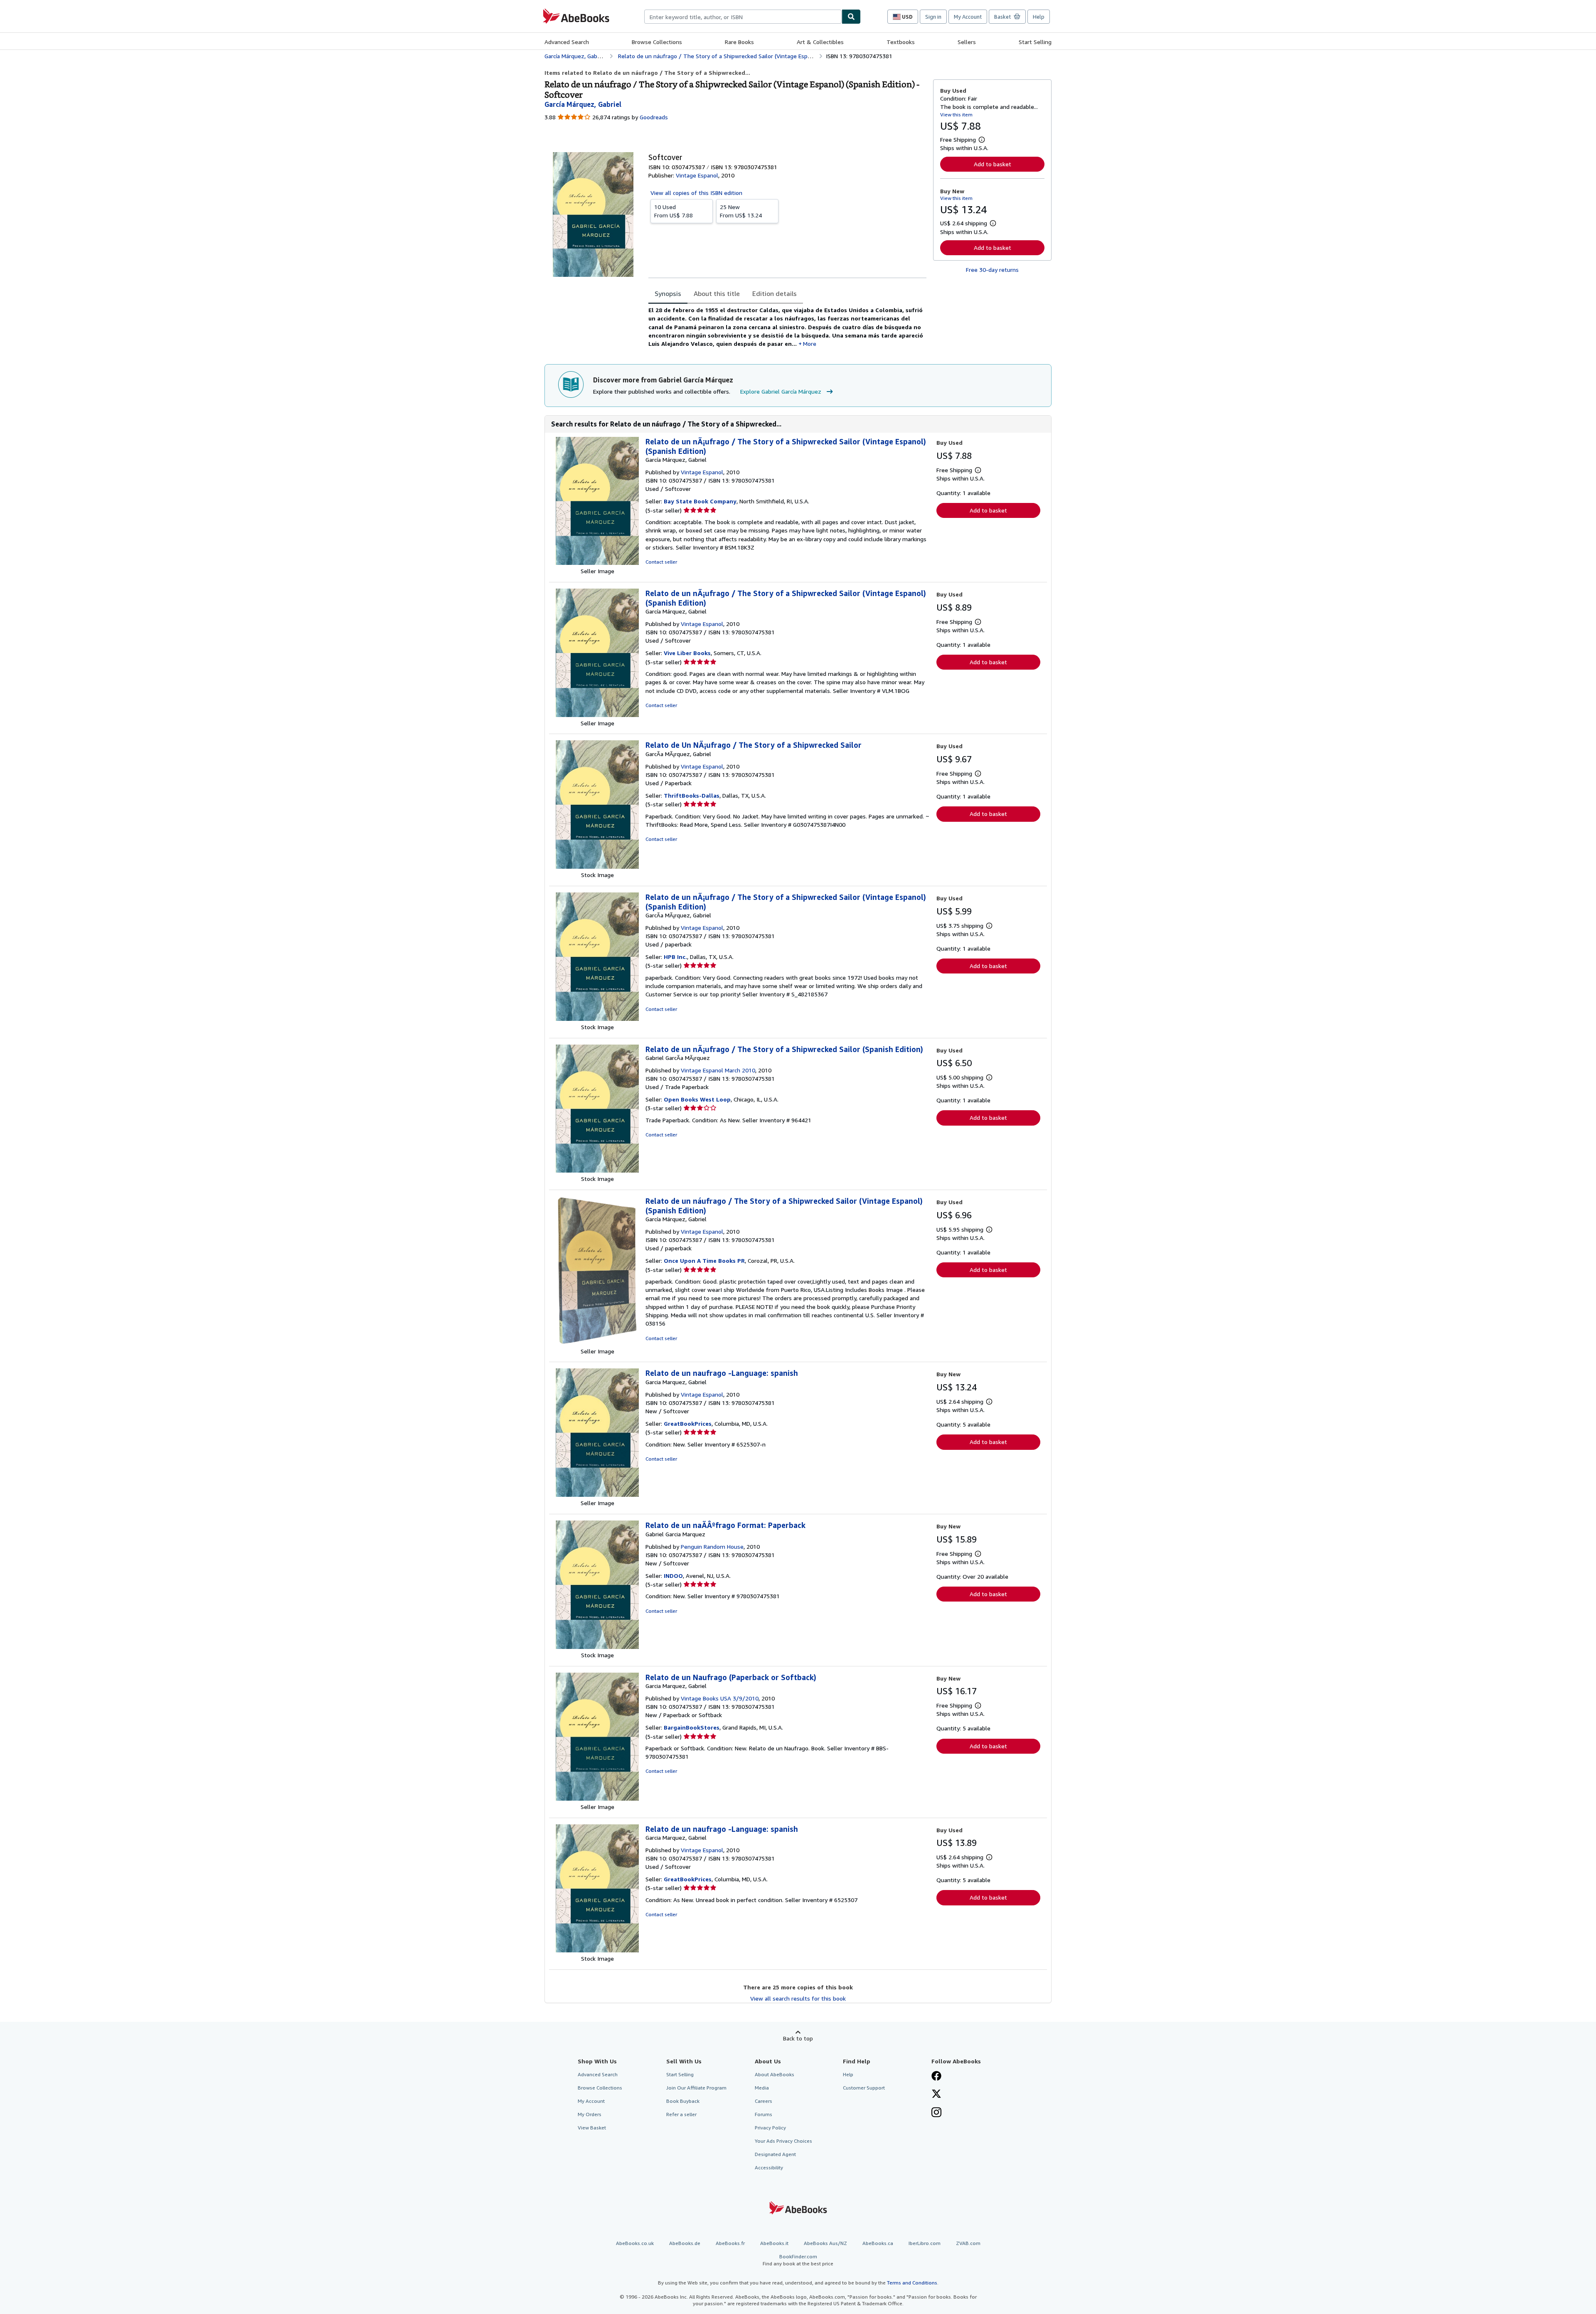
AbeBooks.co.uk (635, 2243)
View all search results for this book (798, 1998)
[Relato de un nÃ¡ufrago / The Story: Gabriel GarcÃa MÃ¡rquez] (597, 1170)
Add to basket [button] (993, 164)
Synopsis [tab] (668, 293)
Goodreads (654, 117)
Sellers (967, 42)
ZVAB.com (968, 2243)
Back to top (798, 2038)
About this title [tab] (717, 293)
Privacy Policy (770, 2128)
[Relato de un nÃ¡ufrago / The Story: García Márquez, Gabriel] (597, 563)
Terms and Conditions (912, 2283)
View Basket (592, 2128)
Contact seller (661, 562)
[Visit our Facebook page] (936, 2077)
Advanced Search (567, 42)
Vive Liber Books (687, 653)
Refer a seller (681, 2114)
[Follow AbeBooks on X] (936, 2095)
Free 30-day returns (992, 270)
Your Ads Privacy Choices (783, 2141)
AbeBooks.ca (878, 2243)
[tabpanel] (787, 327)
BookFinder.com (798, 2260)
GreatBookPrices (688, 1423)
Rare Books (739, 42)
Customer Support (864, 2088)
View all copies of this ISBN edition (696, 193)
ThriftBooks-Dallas (692, 795)
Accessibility (769, 2167)
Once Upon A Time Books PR (704, 1261)
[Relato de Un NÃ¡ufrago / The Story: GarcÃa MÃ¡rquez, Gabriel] (597, 866)
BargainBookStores (692, 1727)
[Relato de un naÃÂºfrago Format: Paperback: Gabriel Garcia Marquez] (597, 1647)
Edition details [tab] (775, 293)
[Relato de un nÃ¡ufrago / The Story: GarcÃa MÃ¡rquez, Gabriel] (597, 1019)
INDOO (673, 1576)
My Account (968, 17)
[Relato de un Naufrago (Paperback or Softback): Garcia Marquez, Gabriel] (597, 1798)
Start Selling (1035, 42)
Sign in (933, 17)
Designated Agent (775, 2154)
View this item (956, 115)
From (674, 211)
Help (1039, 17)
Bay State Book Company (700, 501)
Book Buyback (683, 2101)
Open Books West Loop (697, 1099)
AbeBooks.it (774, 2243)
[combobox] (743, 17)
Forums (764, 2114)
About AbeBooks (775, 2074)
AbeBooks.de (685, 2243)
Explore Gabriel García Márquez (781, 391)
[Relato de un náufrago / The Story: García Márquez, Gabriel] (597, 1343)
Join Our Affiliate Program (696, 2088)
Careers (764, 2101)
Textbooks (901, 42)
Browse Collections (657, 42)
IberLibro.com (925, 2243)
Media (762, 2088)
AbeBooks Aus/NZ (825, 2243)
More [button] (810, 344)
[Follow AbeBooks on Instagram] (936, 2113)
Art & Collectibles (820, 42)
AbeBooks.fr (730, 2243)
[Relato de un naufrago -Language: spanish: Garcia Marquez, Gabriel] (597, 1495)
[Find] (851, 17)
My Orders (590, 2114)
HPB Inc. (675, 957)
